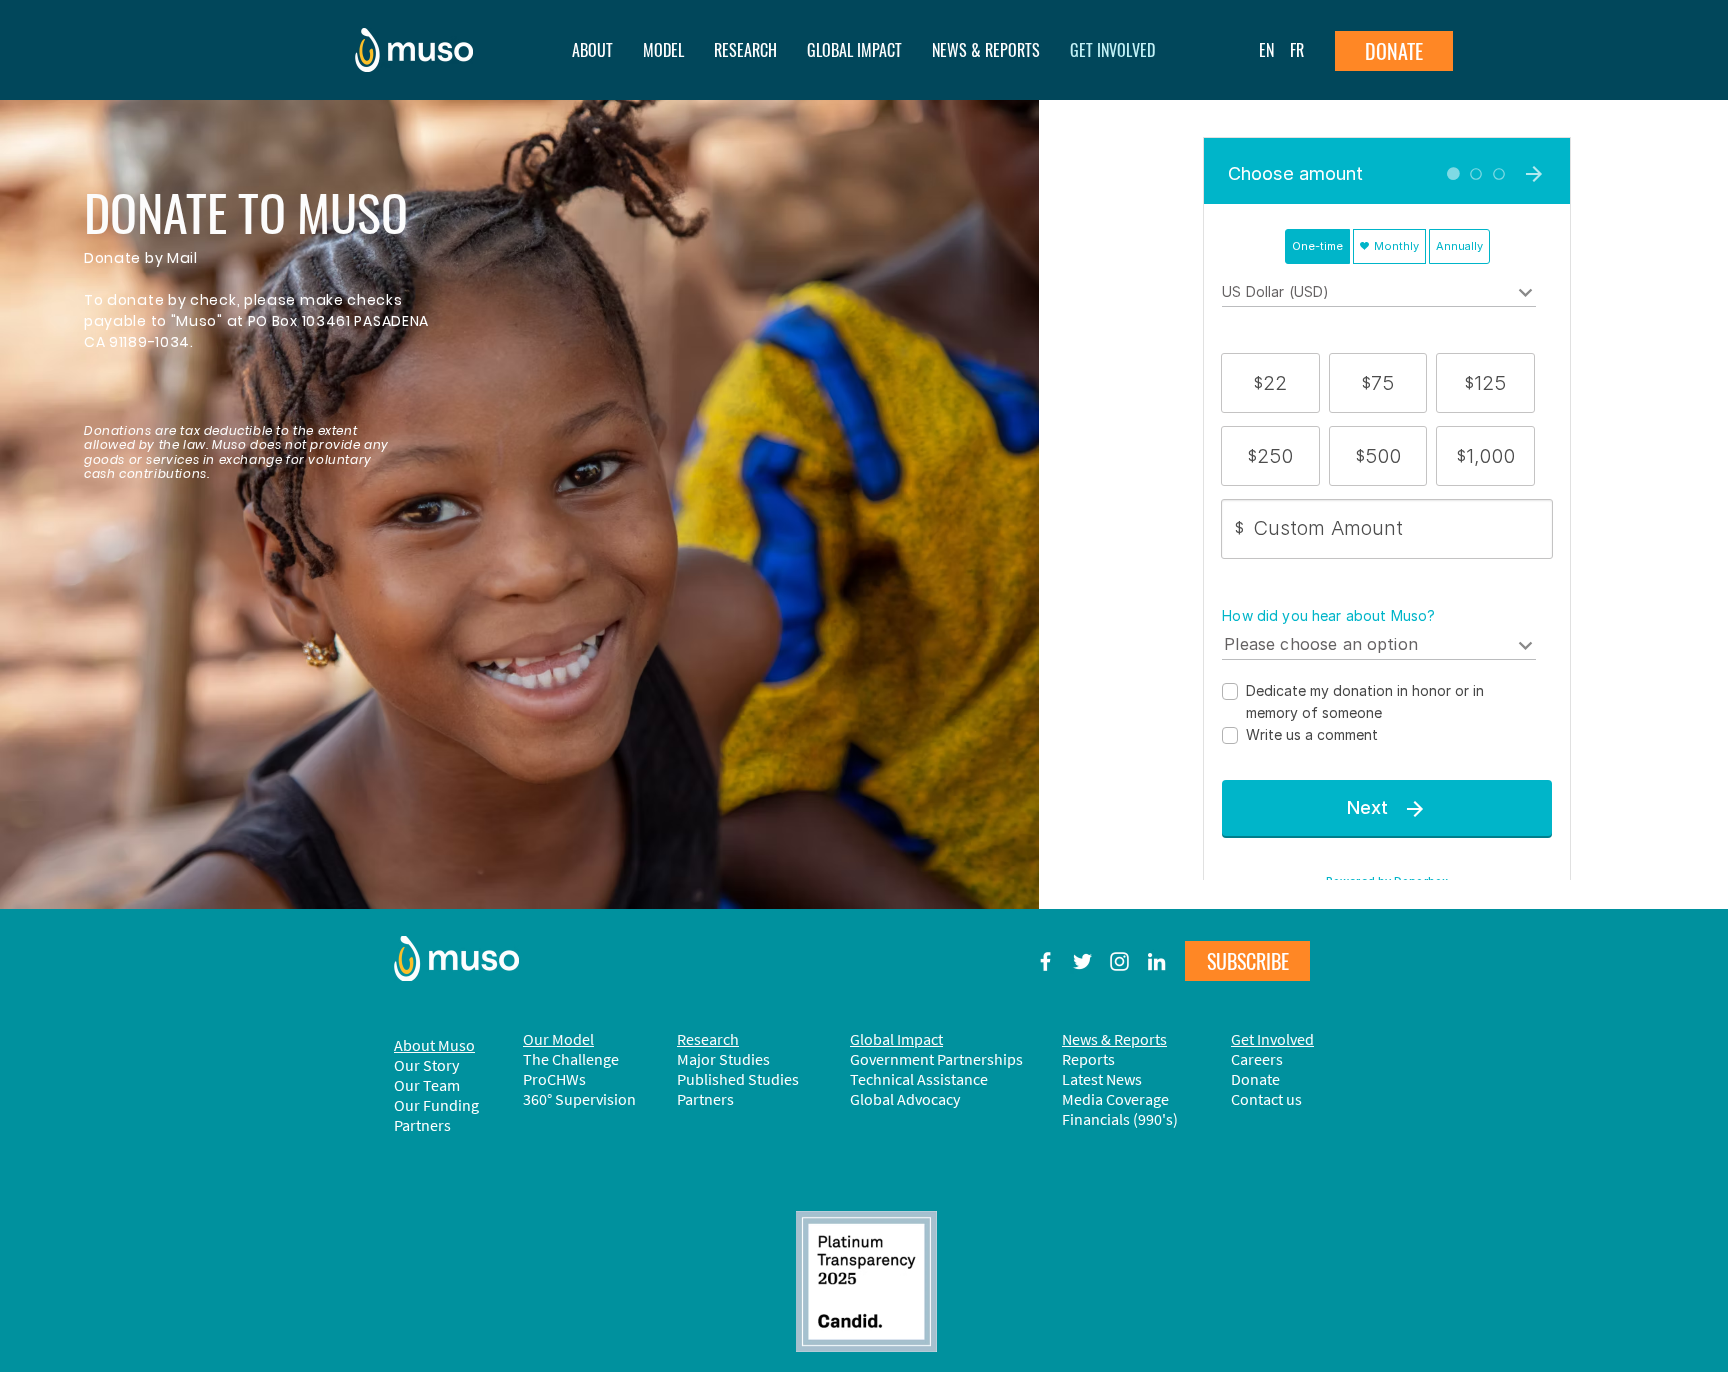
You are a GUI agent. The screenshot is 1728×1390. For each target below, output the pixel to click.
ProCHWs (554, 1079)
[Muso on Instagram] (1119, 961)
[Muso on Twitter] (1082, 961)
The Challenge (571, 1059)
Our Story (426, 1065)
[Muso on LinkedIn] (1156, 961)
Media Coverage (1115, 1099)
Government (893, 1059)
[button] (986, 50)
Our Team (427, 1085)
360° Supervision (579, 1099)
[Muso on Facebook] (1045, 961)
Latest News (1102, 1079)
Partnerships (980, 1059)
